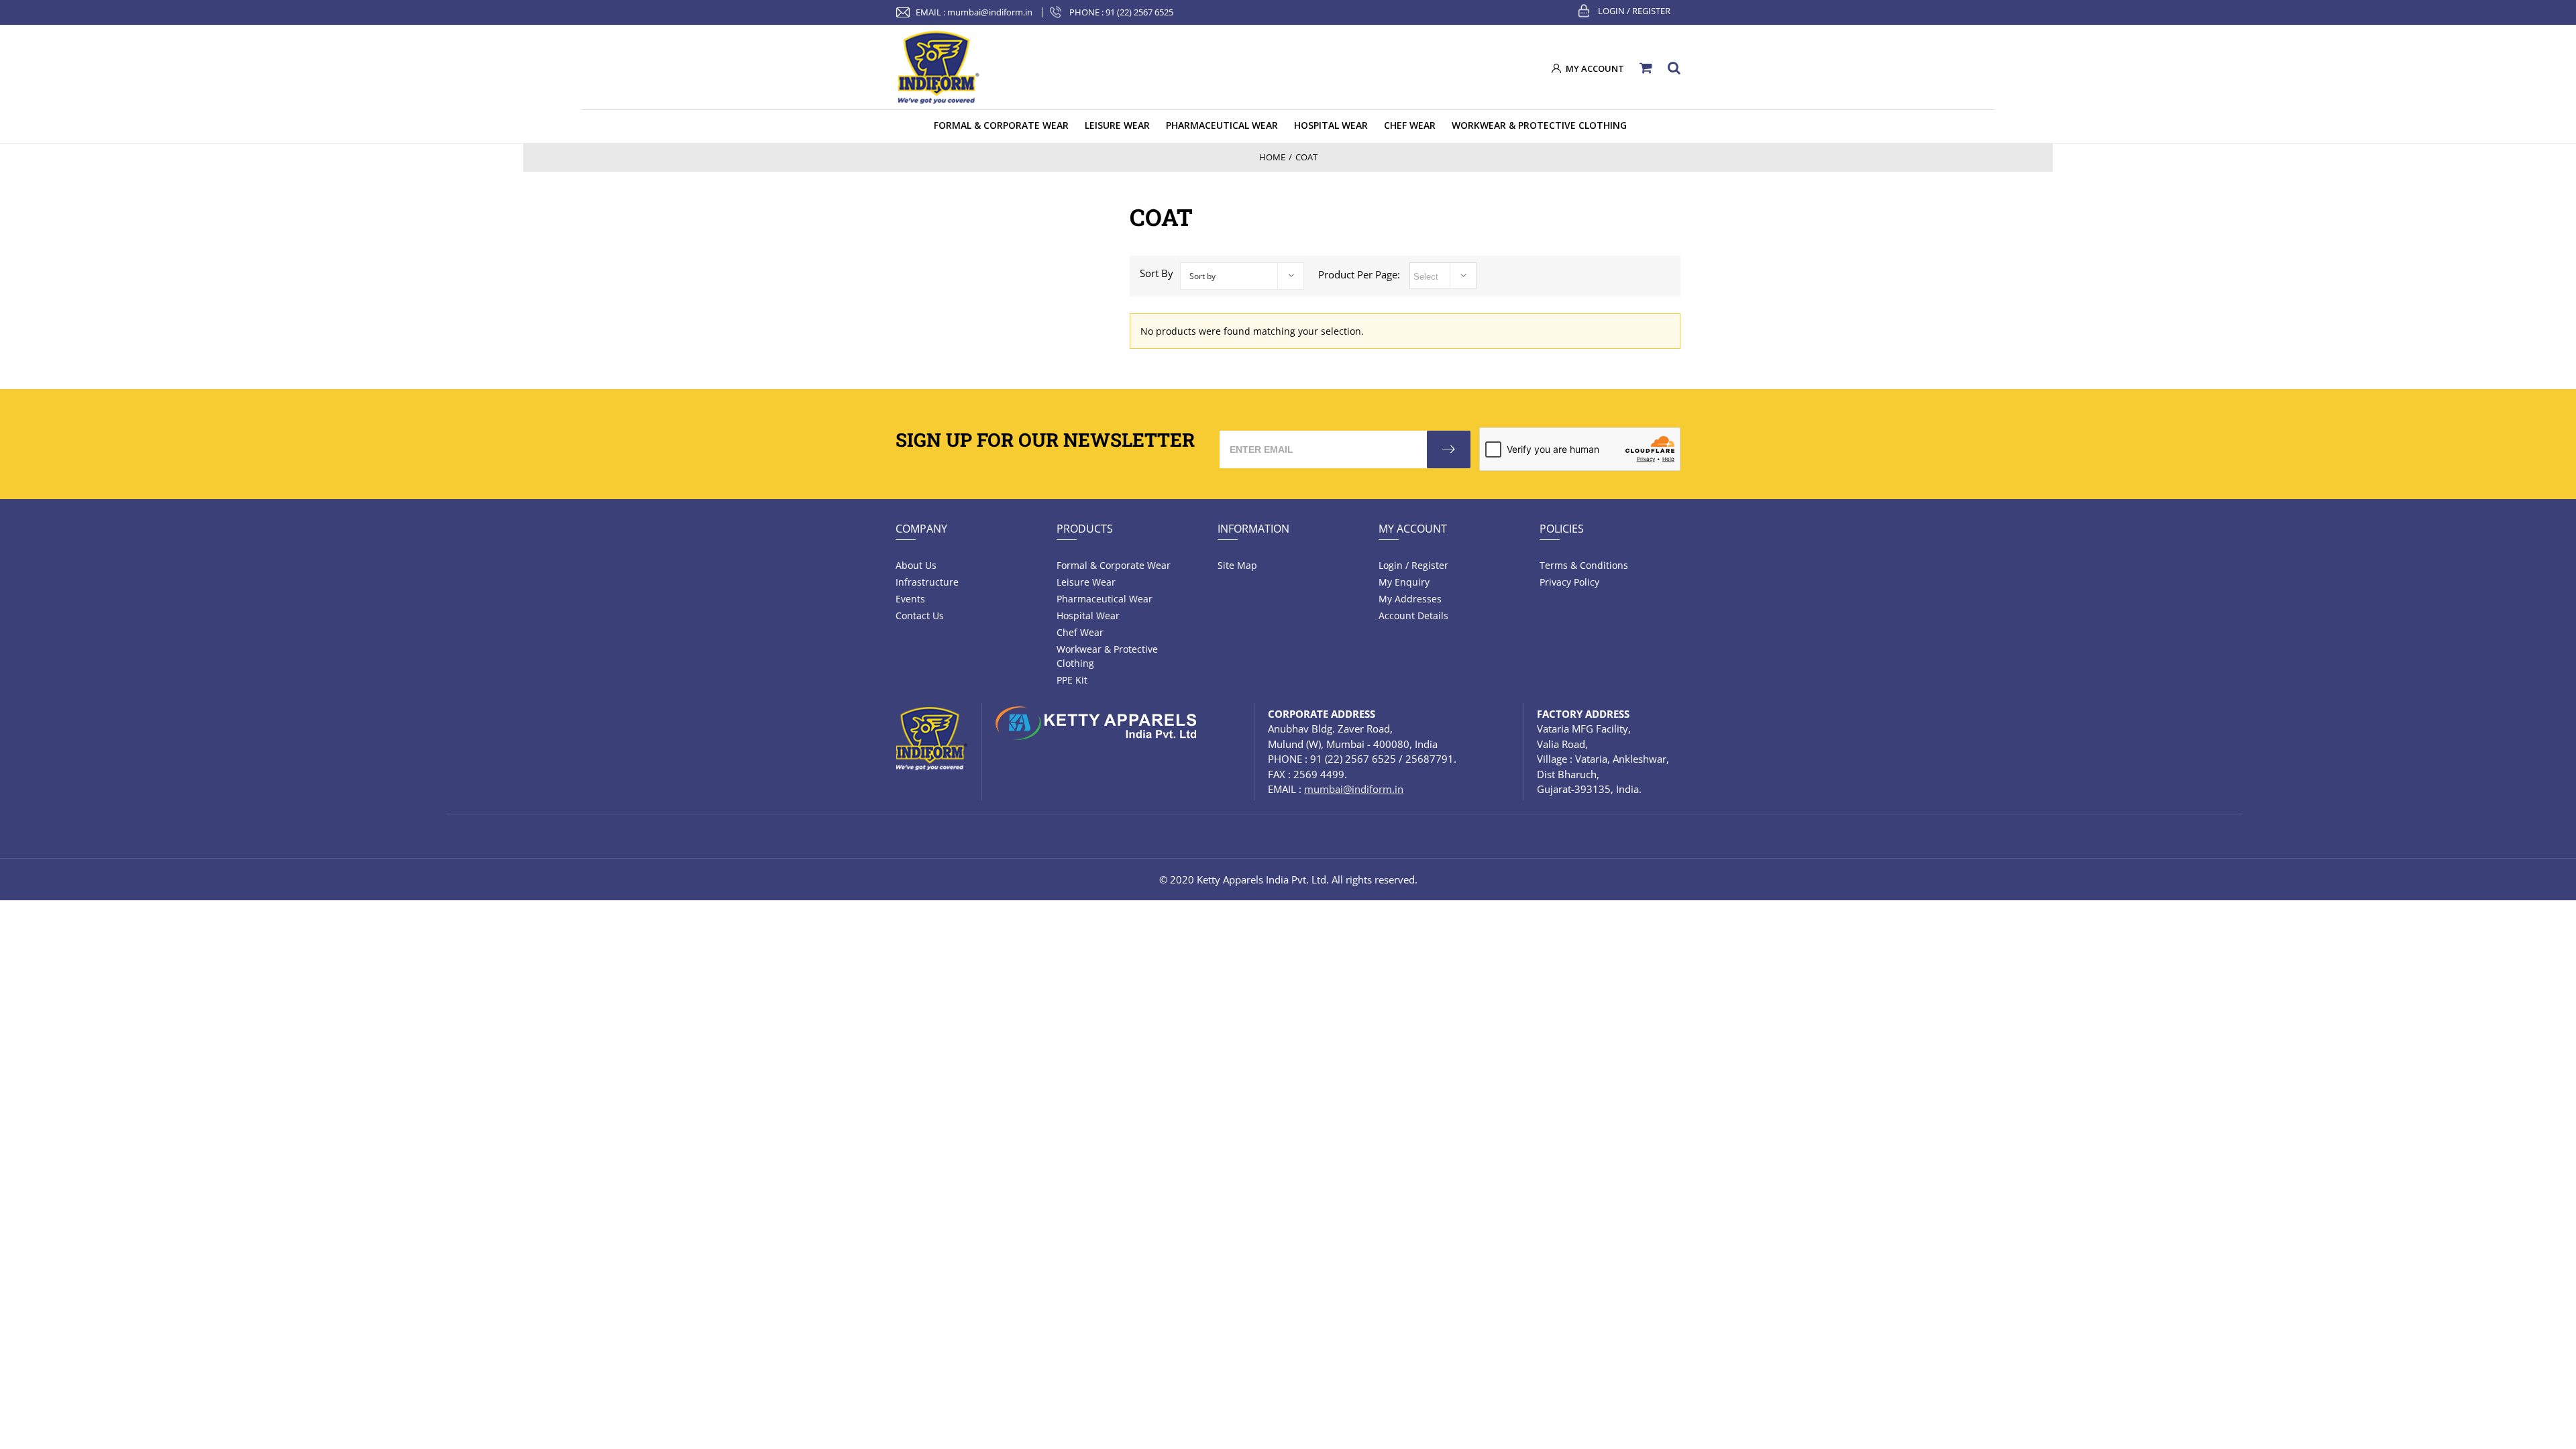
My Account (1413, 529)
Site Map (1237, 565)
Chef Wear (1080, 632)
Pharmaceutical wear (1105, 599)
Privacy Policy (1569, 582)
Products (1085, 529)
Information (1253, 529)
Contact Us (920, 615)
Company (921, 529)
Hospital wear (1088, 615)
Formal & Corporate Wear (1114, 565)
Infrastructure (927, 582)
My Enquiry (1404, 582)
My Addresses (1410, 599)
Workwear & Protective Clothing (1107, 656)
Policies (1562, 529)
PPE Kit (1072, 680)
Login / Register (1634, 11)
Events (910, 599)
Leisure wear (1086, 582)
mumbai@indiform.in (990, 12)
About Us (916, 565)
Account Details (1413, 615)
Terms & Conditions (1584, 565)
